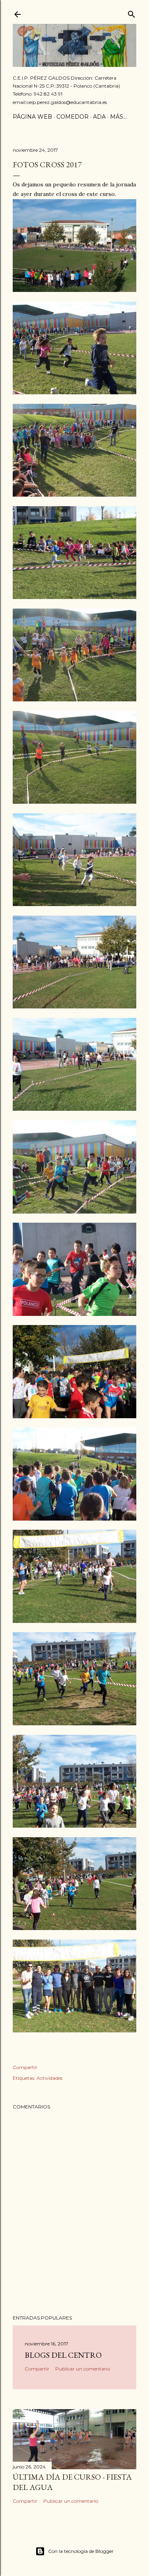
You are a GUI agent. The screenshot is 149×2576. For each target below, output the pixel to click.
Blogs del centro (63, 2355)
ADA (99, 117)
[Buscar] (132, 13)
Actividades (49, 2078)
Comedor (73, 117)
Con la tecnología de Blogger (81, 2551)
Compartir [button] (25, 2067)
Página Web (32, 117)
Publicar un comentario (83, 2369)
